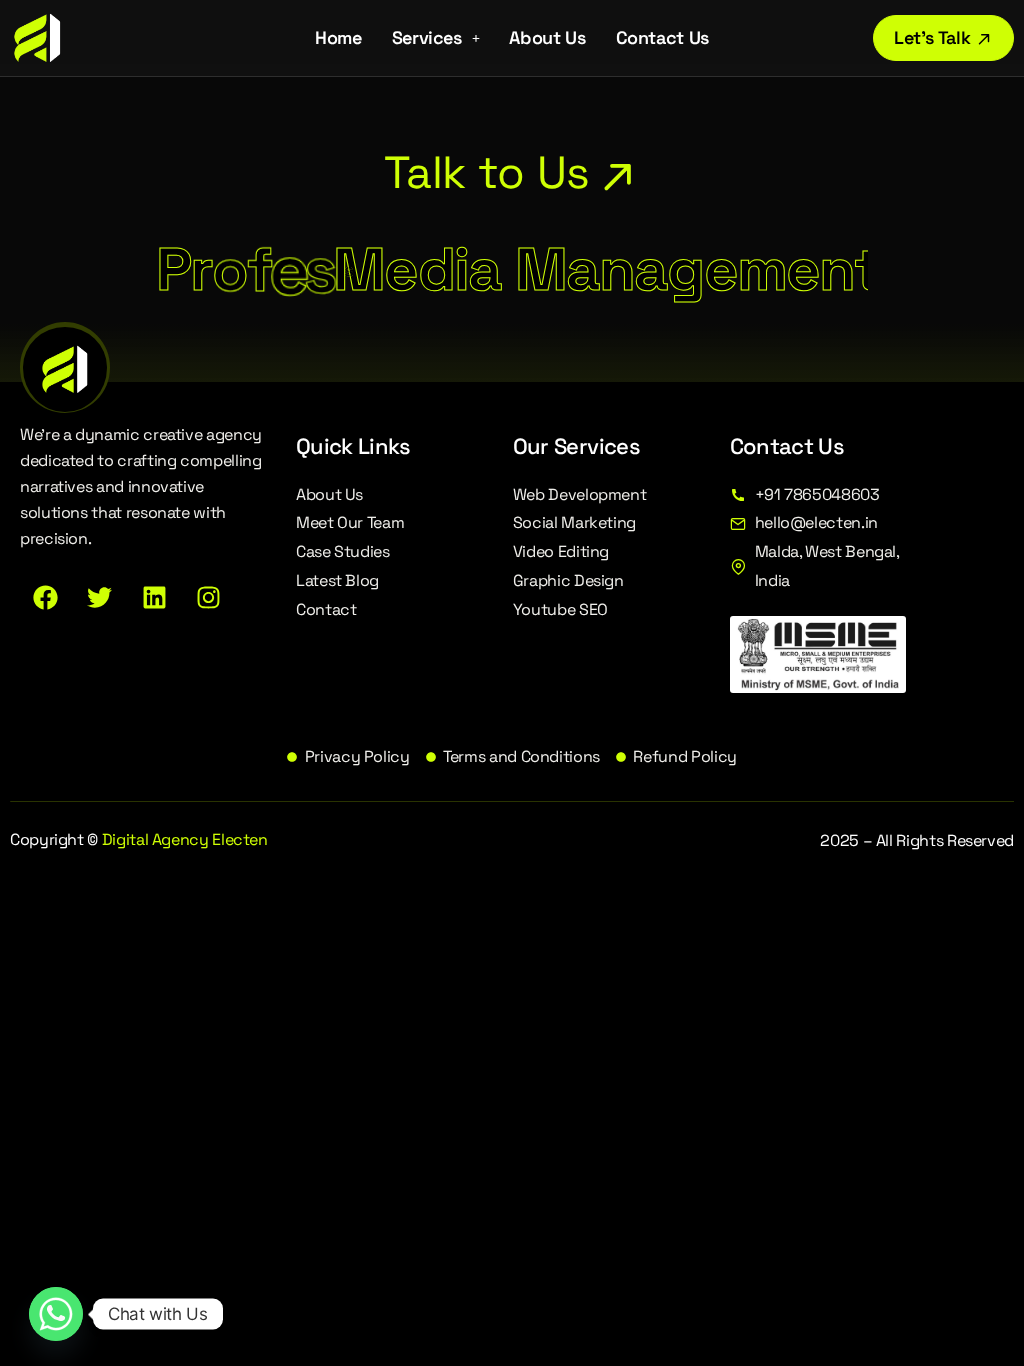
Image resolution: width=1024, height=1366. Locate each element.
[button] (436, 38)
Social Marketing (574, 522)
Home (338, 37)
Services (427, 37)
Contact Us (662, 37)
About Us (547, 37)
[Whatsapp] (56, 1314)
